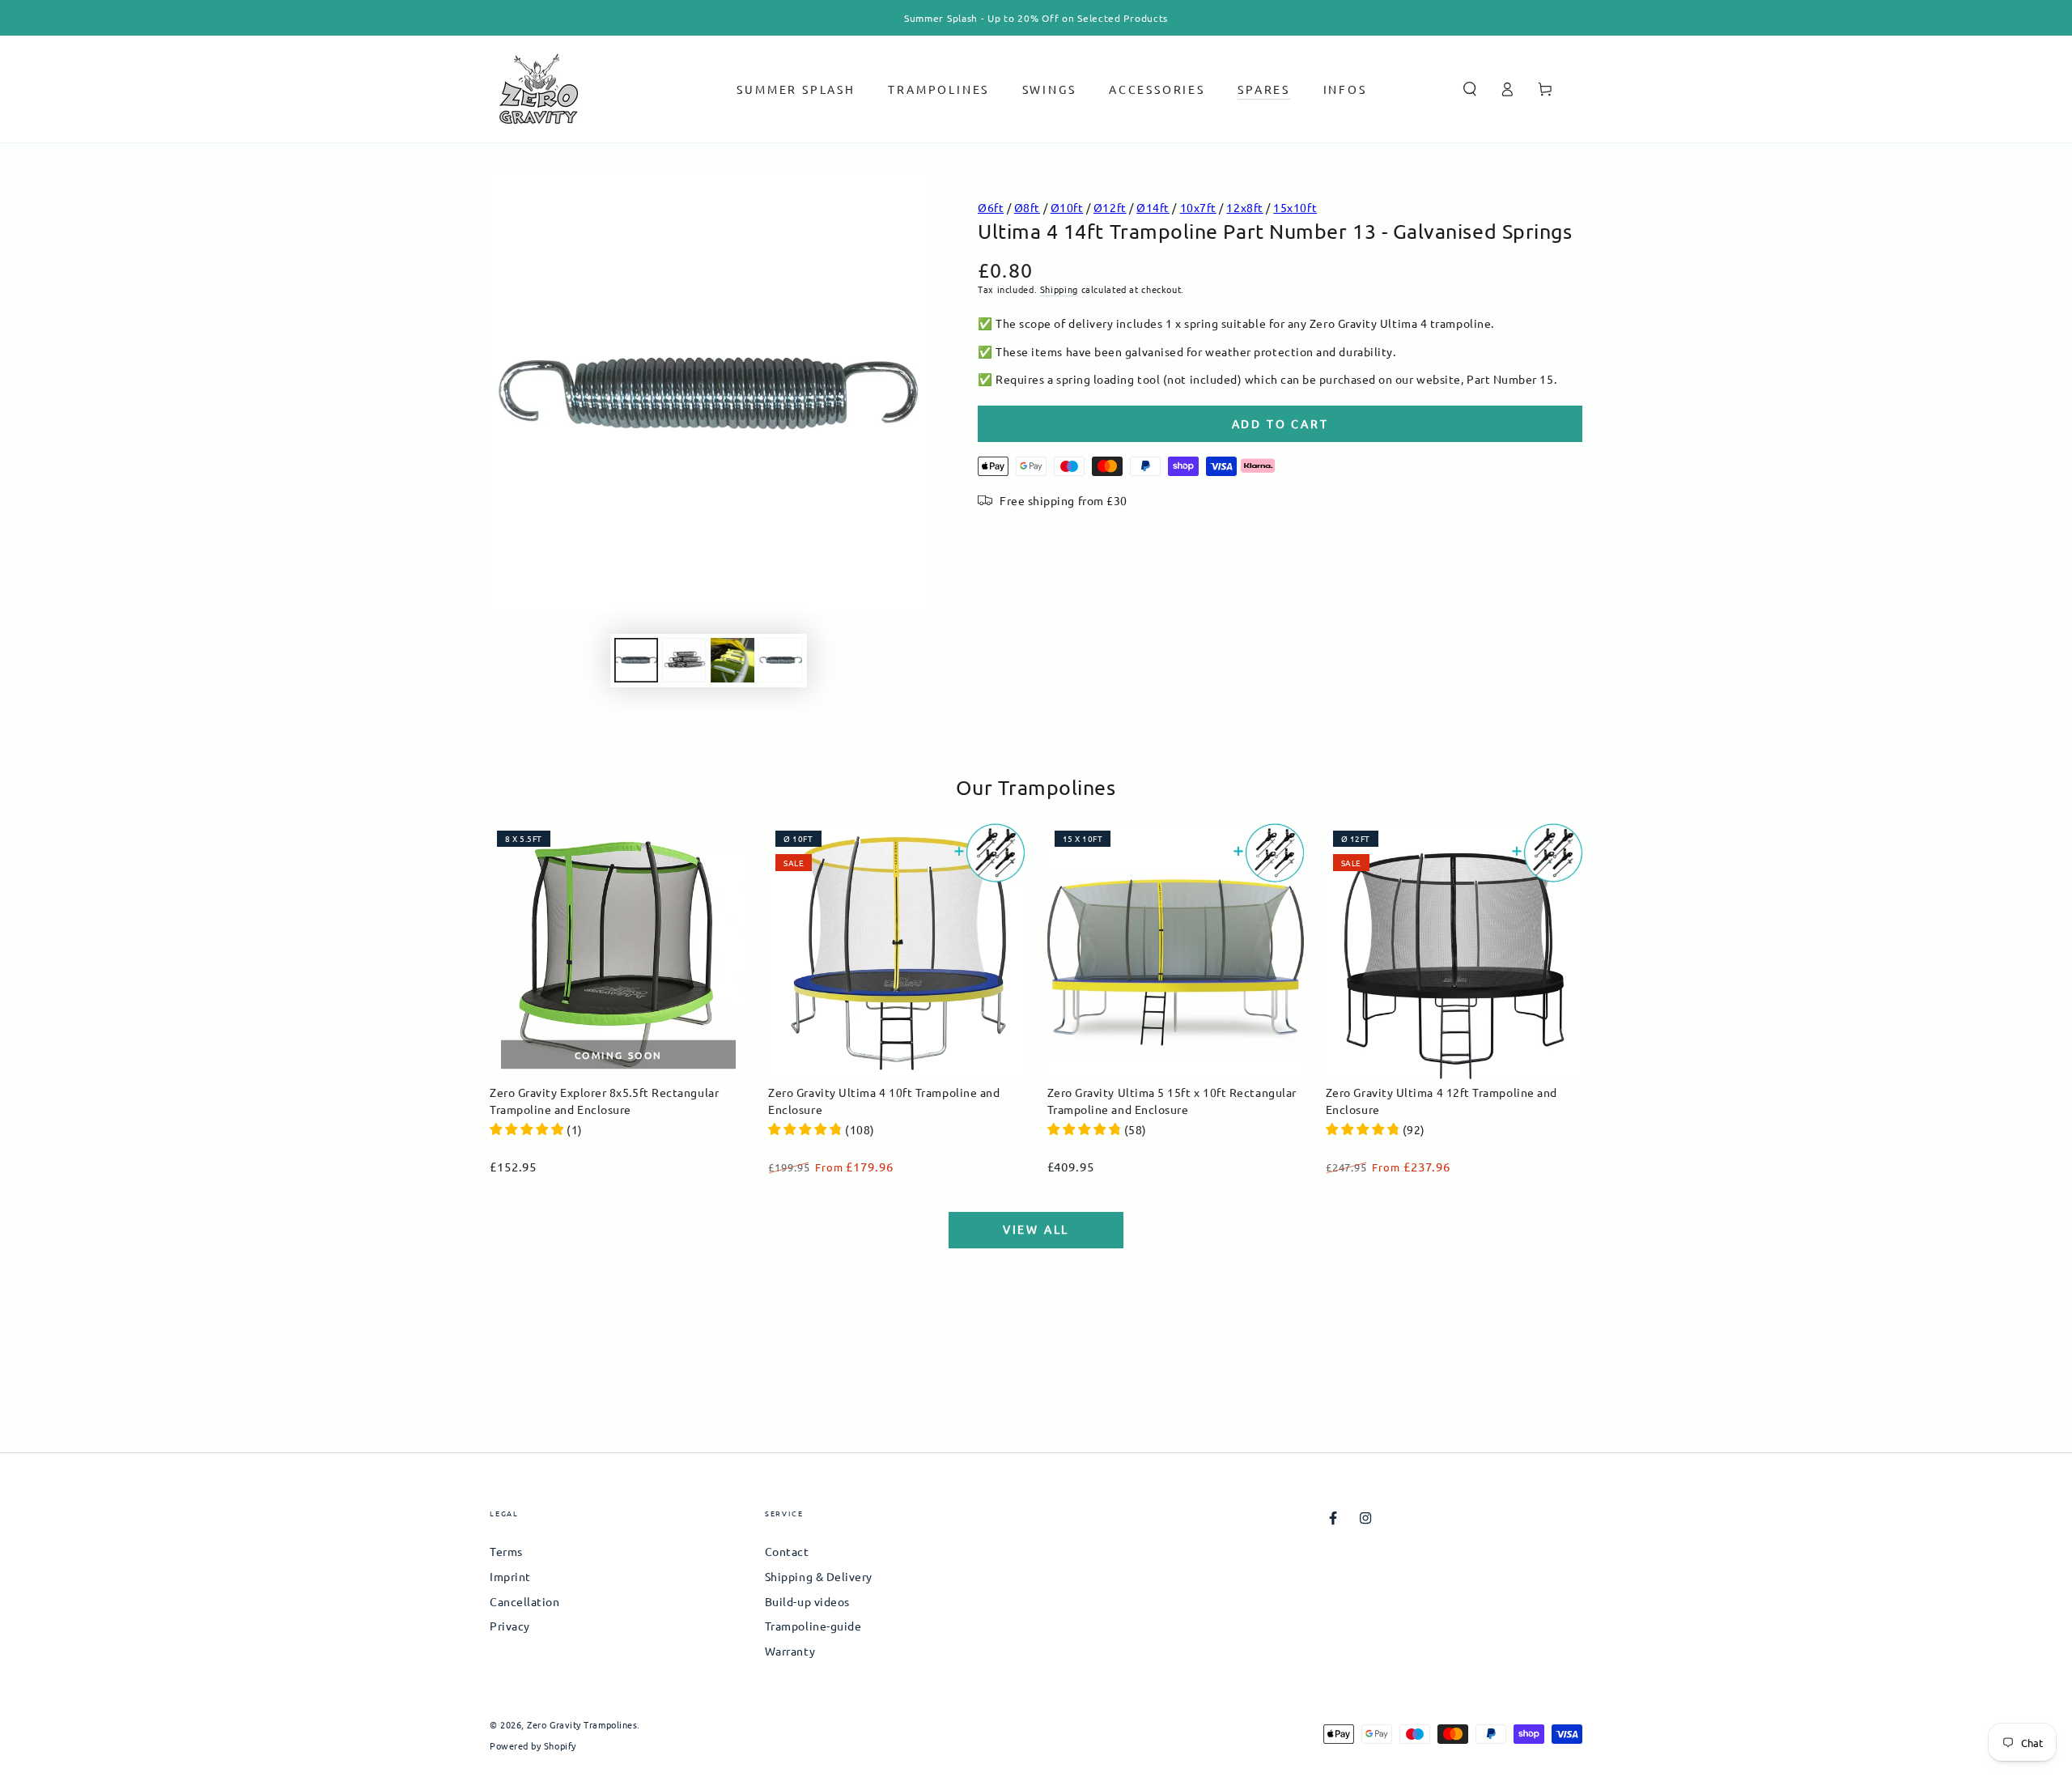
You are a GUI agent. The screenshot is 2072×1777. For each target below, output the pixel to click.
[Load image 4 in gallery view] (780, 660)
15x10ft (1295, 207)
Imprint (510, 1576)
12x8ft (1244, 207)
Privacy (510, 1626)
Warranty (790, 1651)
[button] (1469, 89)
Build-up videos (807, 1601)
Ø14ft (1153, 207)
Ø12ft (1110, 207)
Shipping (1059, 289)
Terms (506, 1551)
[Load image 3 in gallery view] (732, 660)
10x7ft (1198, 207)
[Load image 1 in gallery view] (636, 660)
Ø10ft (1067, 207)
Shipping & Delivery (819, 1576)
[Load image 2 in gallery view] (684, 660)
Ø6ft (991, 207)
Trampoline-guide (813, 1626)
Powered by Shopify (533, 1746)
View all (1036, 1229)
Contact (787, 1551)
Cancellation (524, 1601)
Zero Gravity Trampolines (582, 1724)
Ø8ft (1027, 207)
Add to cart (1280, 423)
